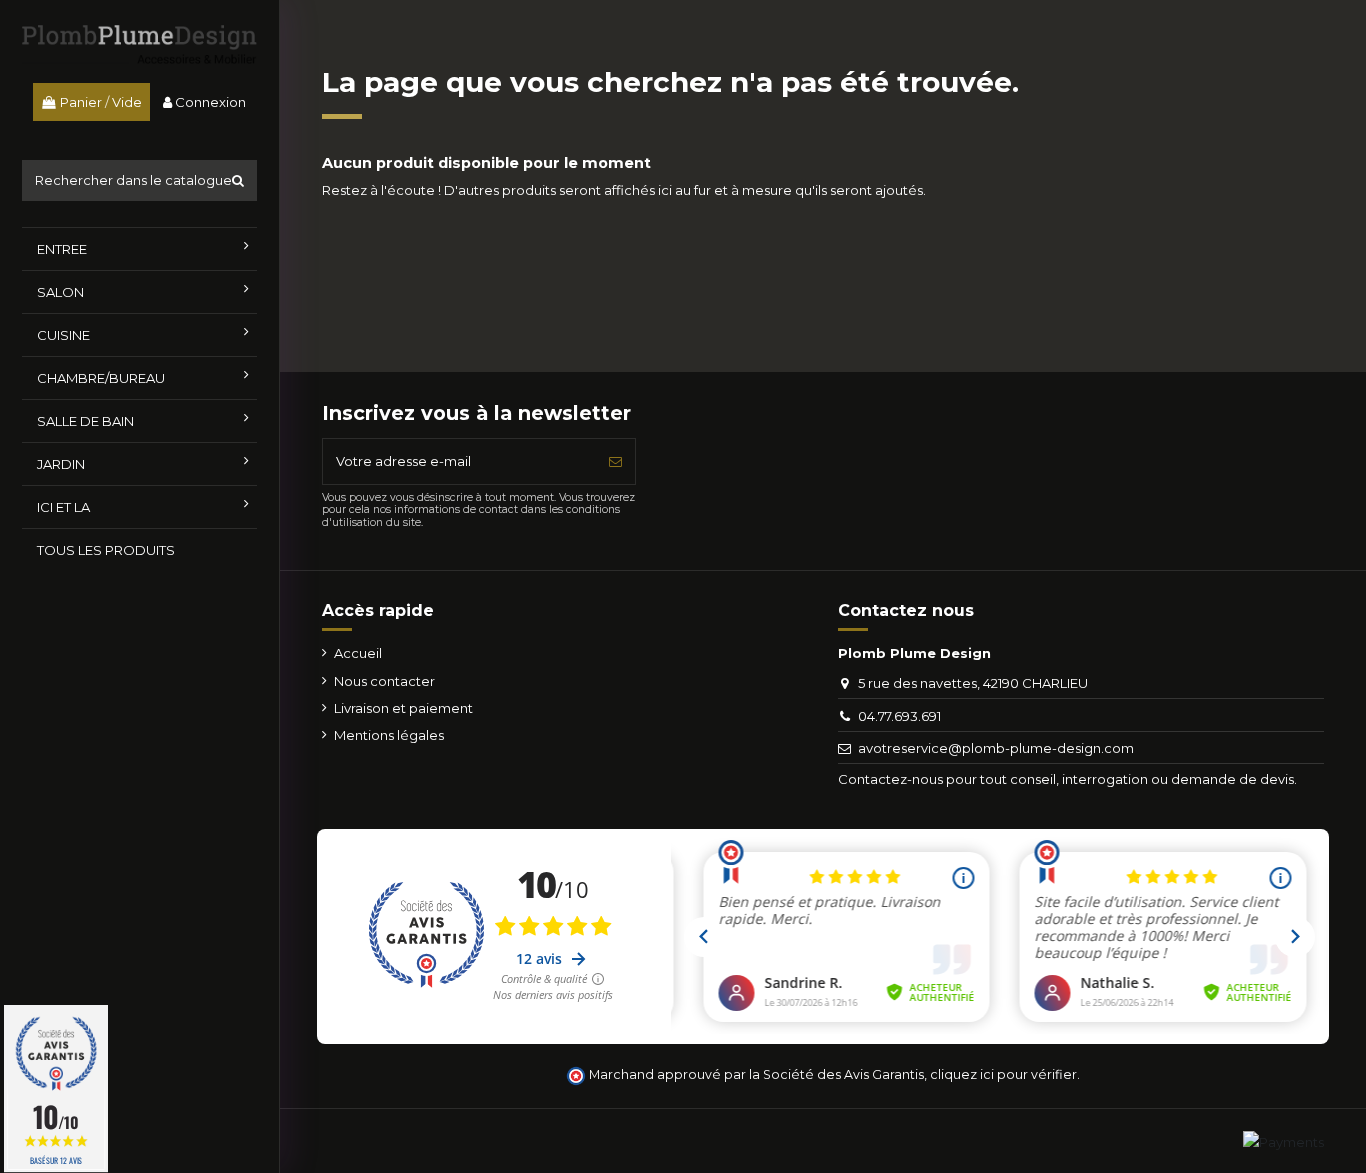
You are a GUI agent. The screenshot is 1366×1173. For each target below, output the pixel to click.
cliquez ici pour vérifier (1003, 1074)
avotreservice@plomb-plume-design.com (996, 748)
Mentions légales (389, 735)
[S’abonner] (615, 462)
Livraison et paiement (403, 708)
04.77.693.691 (899, 716)
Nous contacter (384, 681)
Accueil (358, 653)
